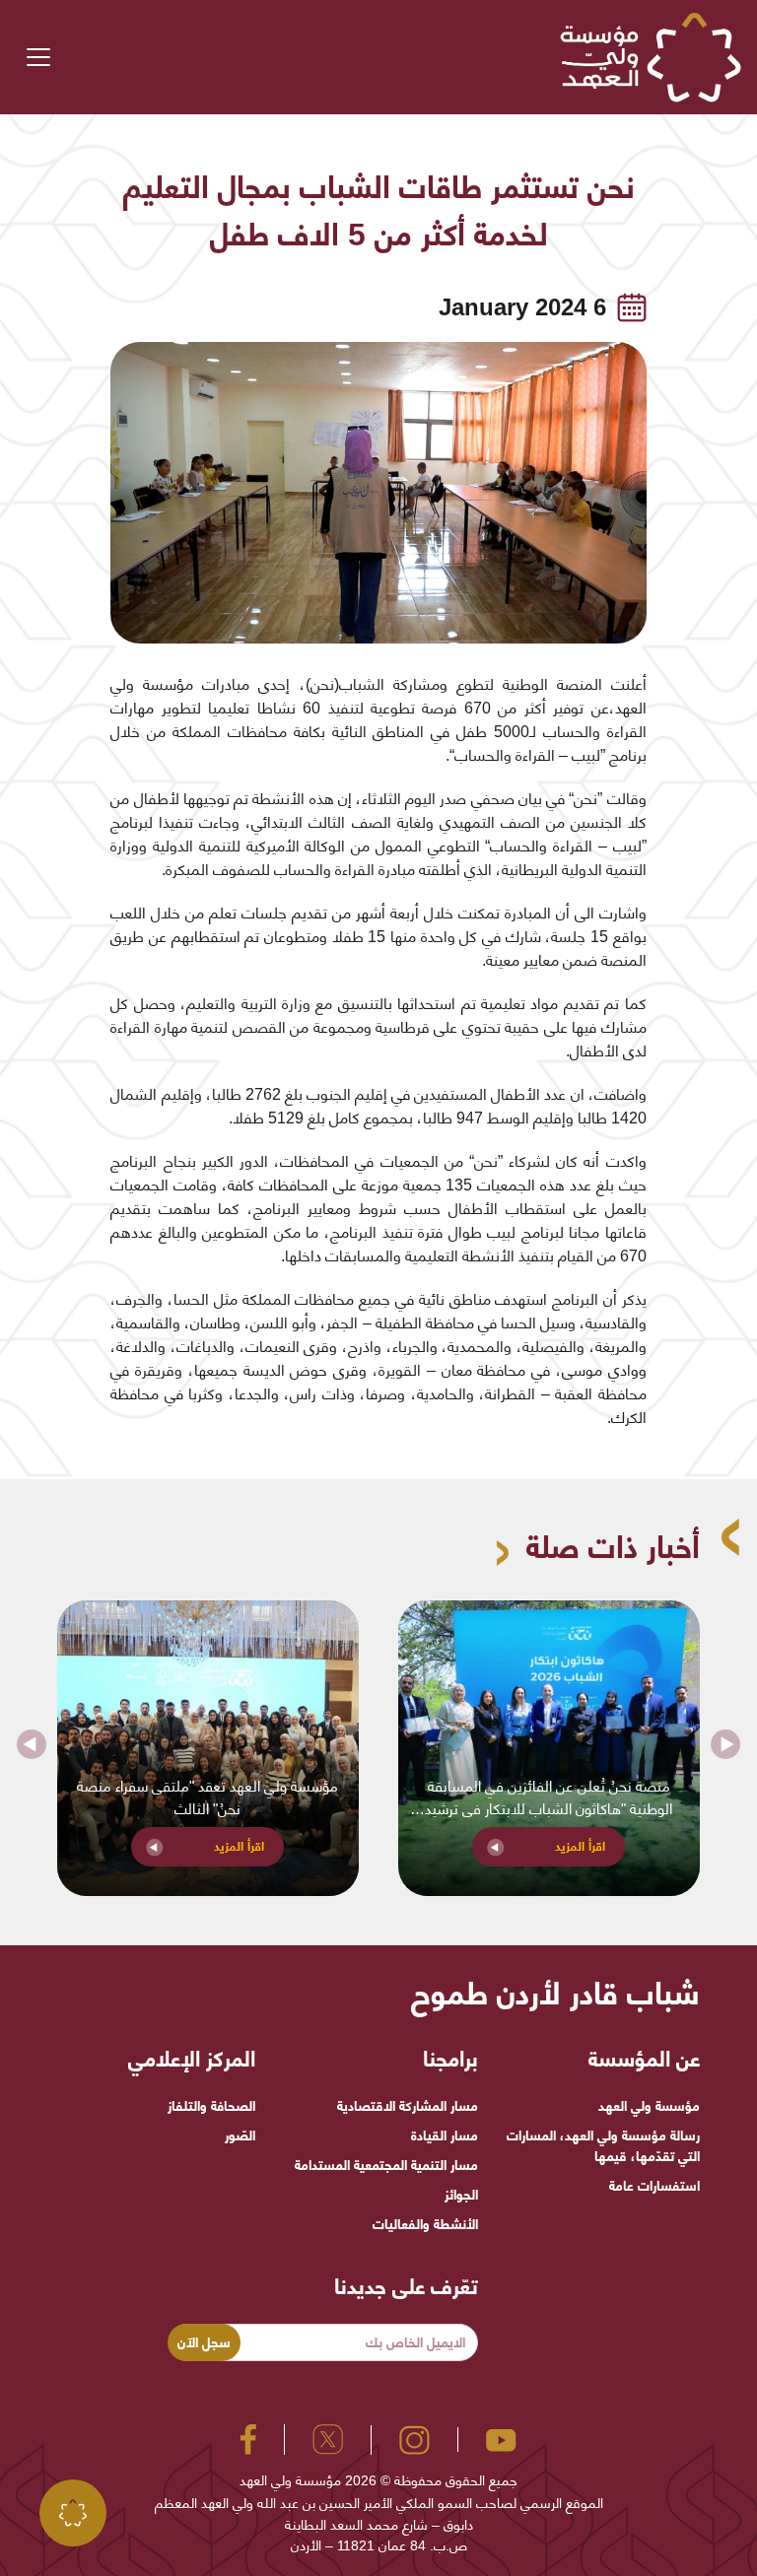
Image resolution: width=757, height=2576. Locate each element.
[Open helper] (73, 2513)
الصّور (240, 2135)
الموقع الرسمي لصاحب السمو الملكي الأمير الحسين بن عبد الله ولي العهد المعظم (379, 2503)
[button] (31, 1748)
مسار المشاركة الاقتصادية (407, 2106)
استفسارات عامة (654, 2186)
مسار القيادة (444, 2135)
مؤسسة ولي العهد (649, 2106)
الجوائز (461, 2195)
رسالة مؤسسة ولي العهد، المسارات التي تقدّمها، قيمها (603, 2146)
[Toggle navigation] (38, 57)
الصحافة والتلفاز (211, 2106)
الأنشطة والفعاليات (425, 2224)
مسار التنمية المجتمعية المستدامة (386, 2165)
